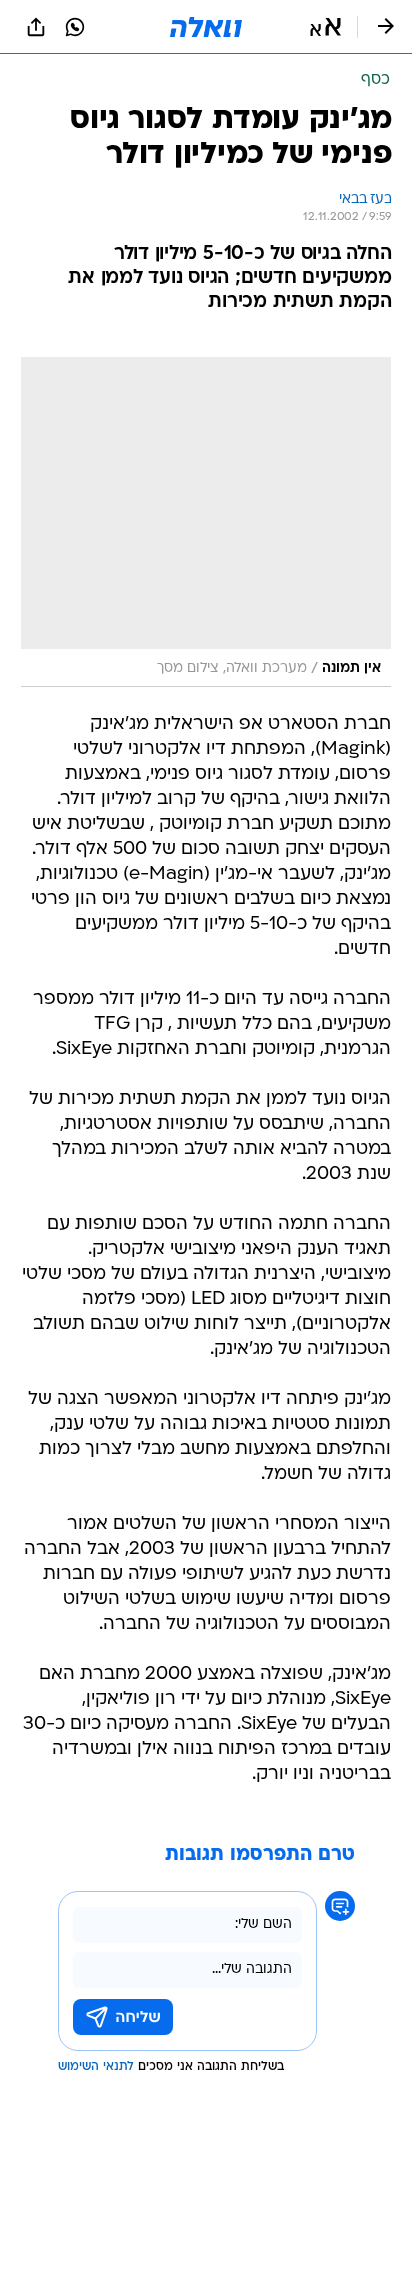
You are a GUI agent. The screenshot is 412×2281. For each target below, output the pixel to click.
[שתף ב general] (36, 27)
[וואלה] (206, 27)
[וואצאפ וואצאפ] (75, 27)
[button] (325, 27)
